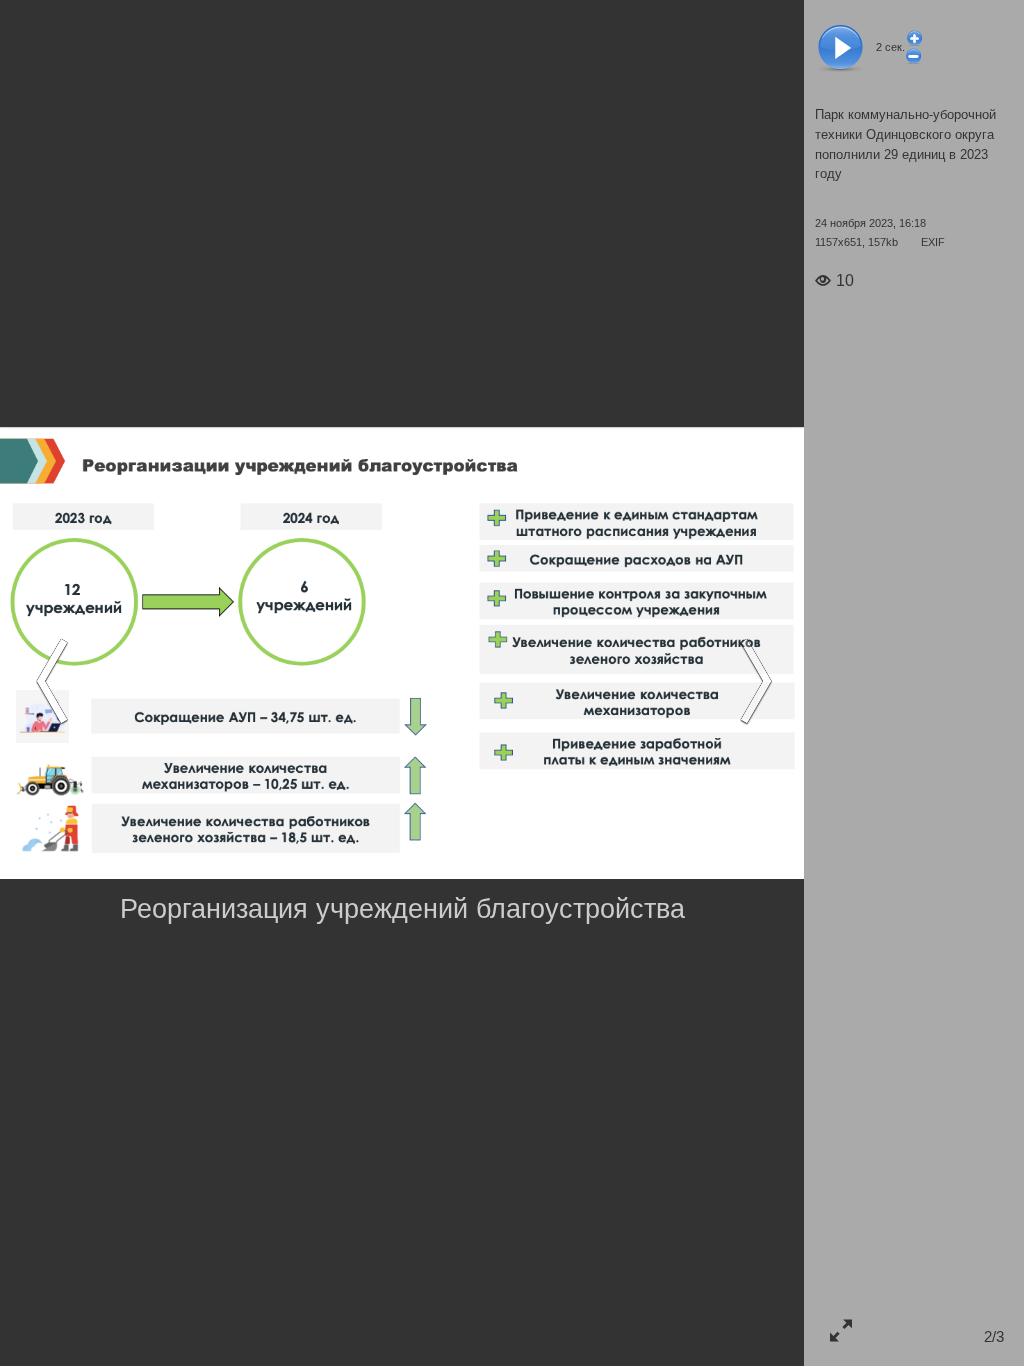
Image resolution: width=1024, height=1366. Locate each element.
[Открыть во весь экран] (840, 1329)
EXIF (933, 242)
